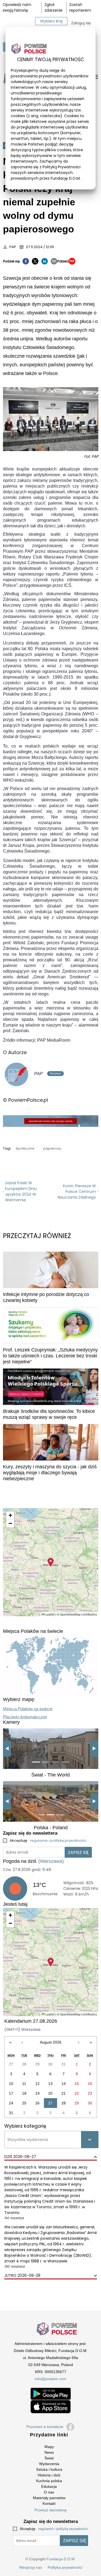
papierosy (52, 1148)
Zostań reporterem (80, 7)
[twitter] (35, 261)
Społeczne (25, 1148)
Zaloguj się (81, 23)
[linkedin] (45, 261)
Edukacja (49, 2486)
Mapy (49, 2447)
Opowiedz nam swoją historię (17, 7)
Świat (49, 2458)
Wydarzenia (49, 2464)
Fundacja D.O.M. (61, 2559)
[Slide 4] (65, 1762)
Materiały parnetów (49, 2498)
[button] (51, 1562)
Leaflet (50, 1614)
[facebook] (26, 261)
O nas (49, 2492)
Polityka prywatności (65, 2567)
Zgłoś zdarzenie (53, 7)
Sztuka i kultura (49, 2469)
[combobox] (8, 2140)
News (49, 2452)
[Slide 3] (55, 1762)
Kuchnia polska (49, 2481)
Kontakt (49, 2503)
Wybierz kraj (51, 21)
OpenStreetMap (70, 1614)
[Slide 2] (46, 1762)
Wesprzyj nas (31, 2567)
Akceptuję (48, 1840)
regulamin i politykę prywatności (58, 1840)
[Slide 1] (36, 1762)
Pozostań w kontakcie (45, 2427)
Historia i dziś (49, 2475)
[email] (54, 261)
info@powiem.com (50, 2379)
